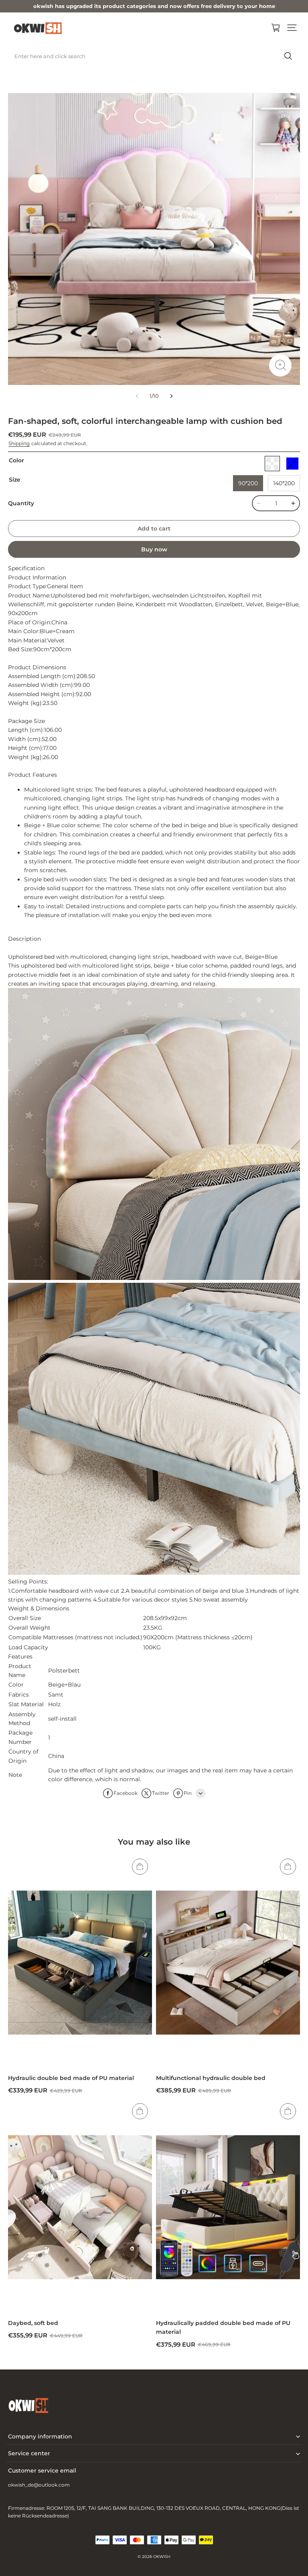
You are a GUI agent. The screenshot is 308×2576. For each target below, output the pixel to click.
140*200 (284, 483)
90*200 (248, 483)
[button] (292, 28)
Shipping (19, 443)
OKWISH (162, 2557)
